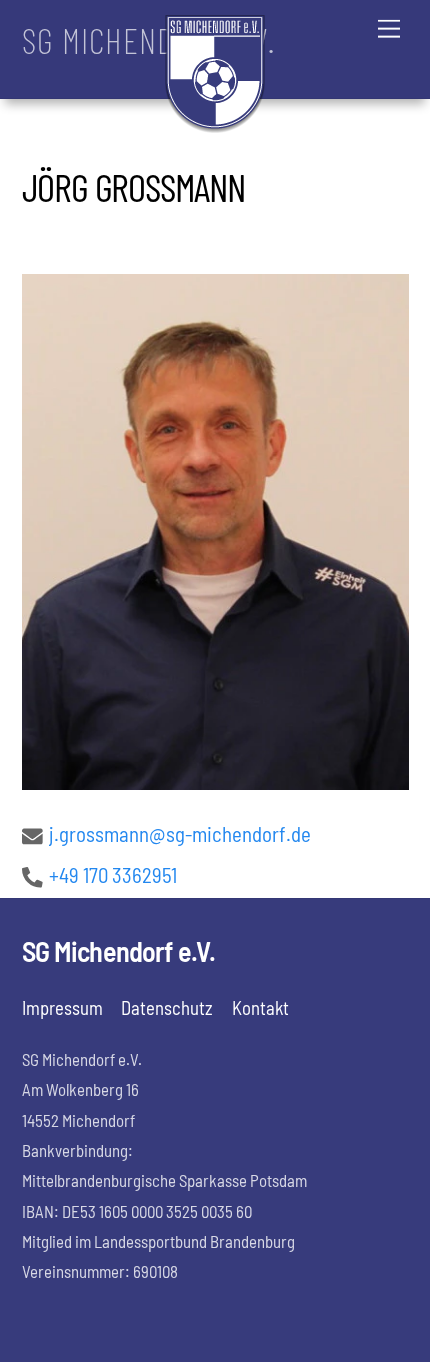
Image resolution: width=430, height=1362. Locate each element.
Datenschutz (167, 1007)
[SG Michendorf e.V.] (215, 124)
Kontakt (260, 1007)
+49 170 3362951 (113, 874)
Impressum (62, 1007)
